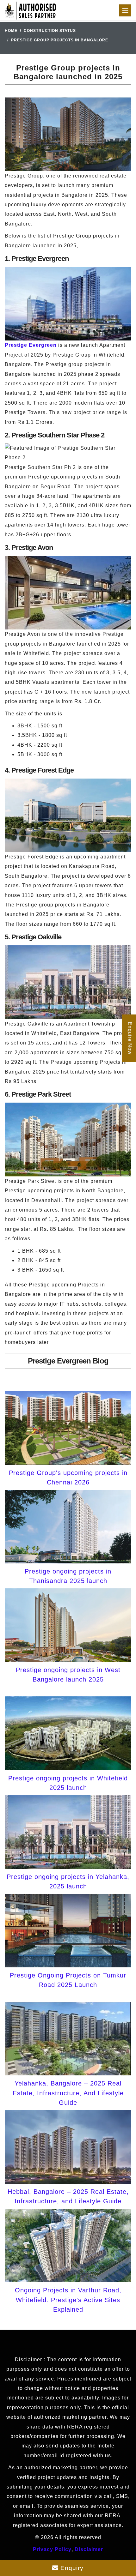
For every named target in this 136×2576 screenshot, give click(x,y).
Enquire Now (130, 1038)
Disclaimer (89, 2549)
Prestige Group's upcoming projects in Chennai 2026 (68, 1478)
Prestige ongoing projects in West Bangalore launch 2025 (68, 1675)
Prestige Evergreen (31, 345)
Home (11, 31)
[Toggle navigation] (125, 10)
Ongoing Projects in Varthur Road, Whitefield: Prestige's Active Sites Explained (68, 2300)
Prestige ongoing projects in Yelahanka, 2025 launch (68, 1881)
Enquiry (71, 2568)
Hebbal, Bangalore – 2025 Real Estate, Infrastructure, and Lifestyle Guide (68, 2196)
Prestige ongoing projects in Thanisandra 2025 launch (68, 1576)
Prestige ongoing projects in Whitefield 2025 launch (68, 1783)
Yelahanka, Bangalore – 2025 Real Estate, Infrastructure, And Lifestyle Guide (68, 2093)
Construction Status (50, 31)
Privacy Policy (52, 2549)
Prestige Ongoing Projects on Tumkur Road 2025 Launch (68, 1980)
